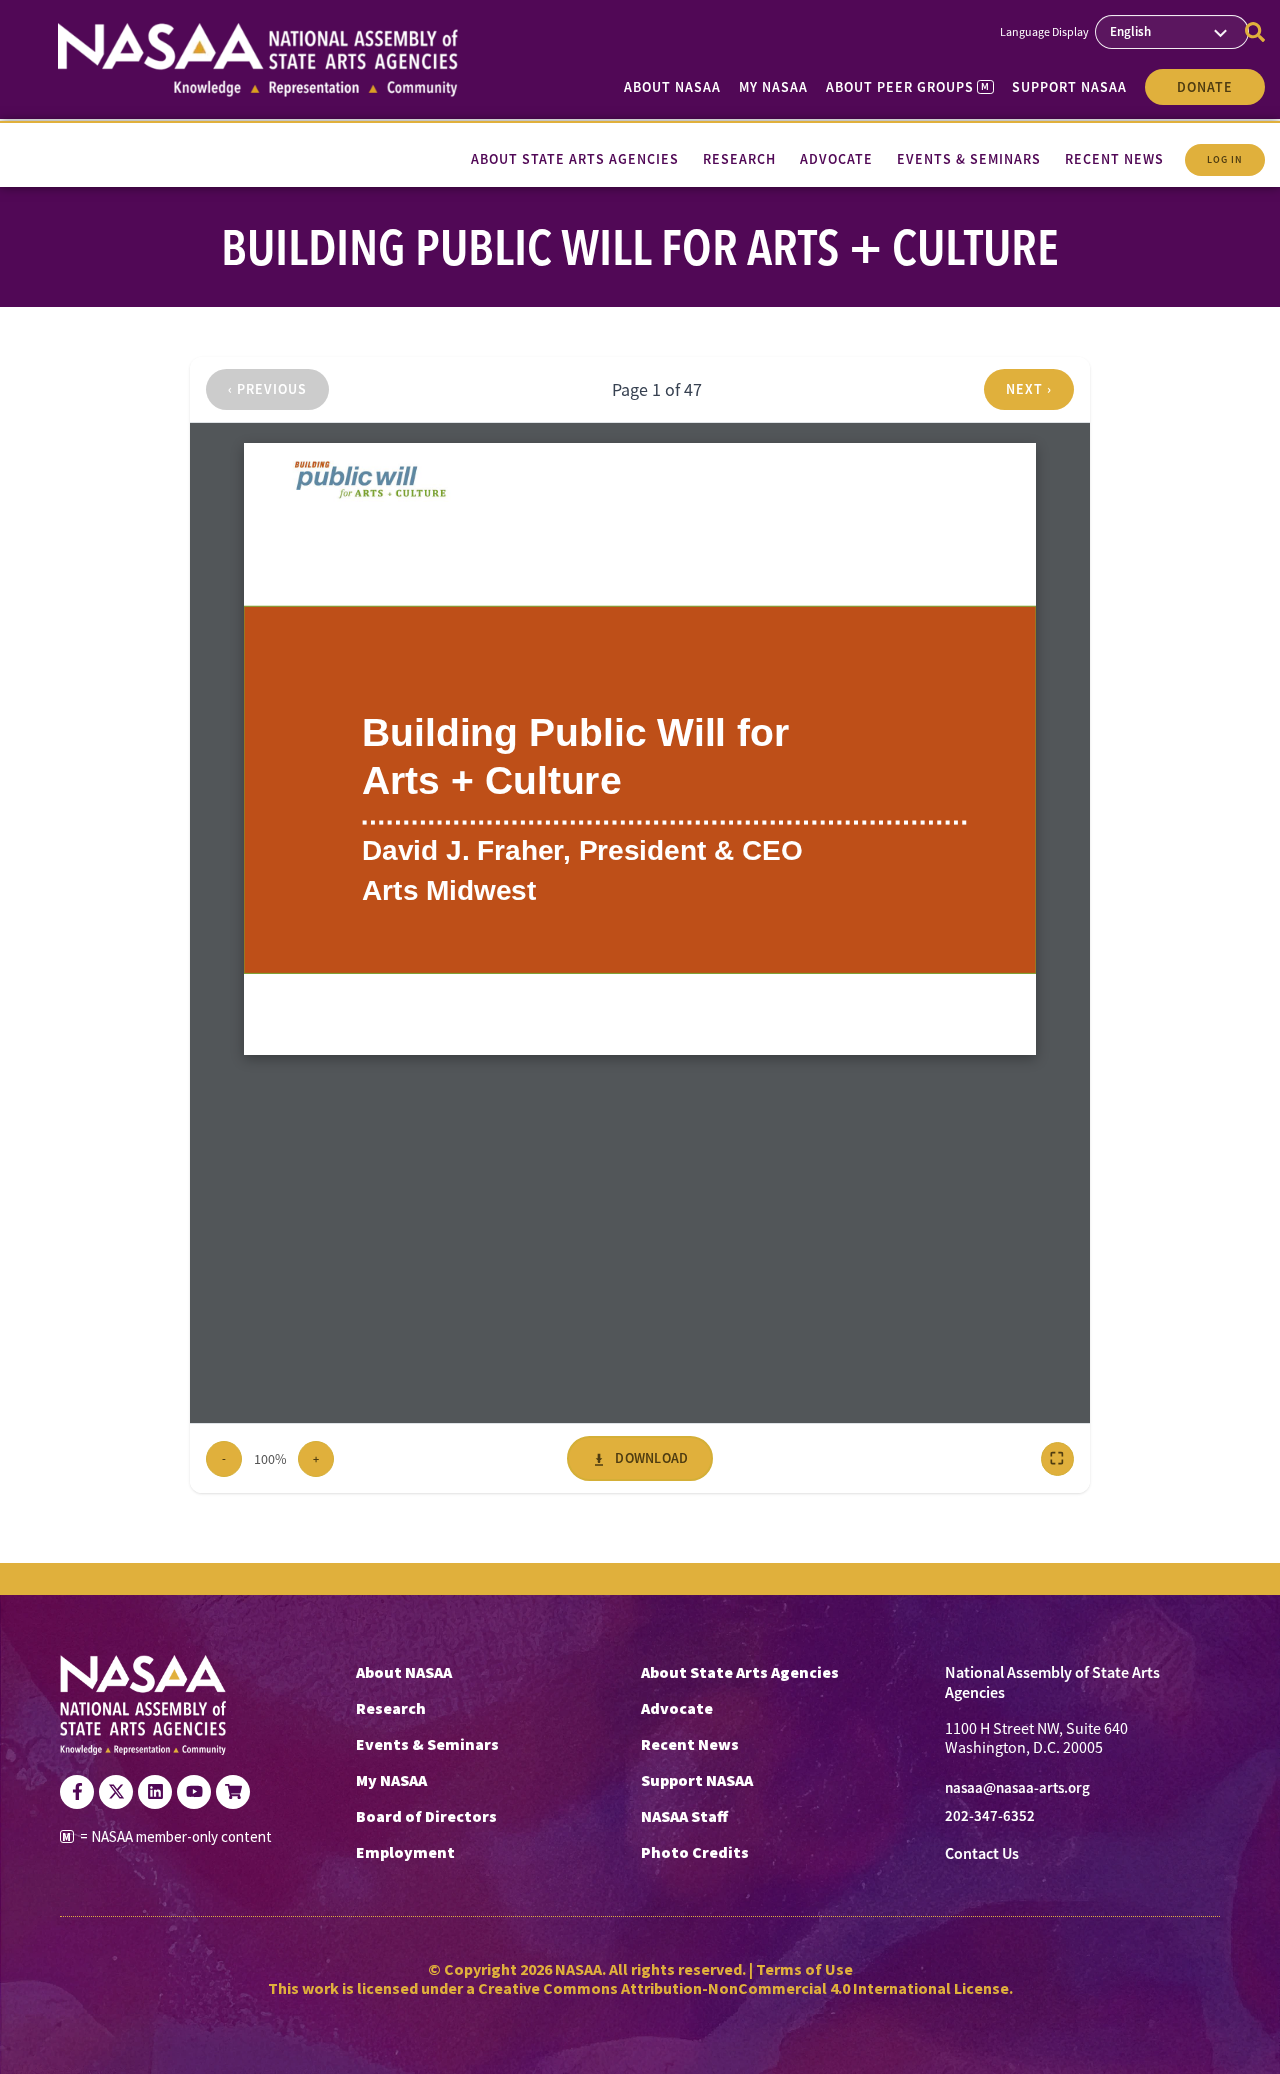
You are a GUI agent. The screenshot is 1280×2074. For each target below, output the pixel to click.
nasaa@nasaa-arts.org (1017, 1788)
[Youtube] (194, 1792)
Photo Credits (695, 1852)
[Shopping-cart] (233, 1792)
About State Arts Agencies (740, 1672)
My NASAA (773, 87)
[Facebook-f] (77, 1792)
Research (391, 1708)
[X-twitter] (116, 1792)
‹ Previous (267, 389)
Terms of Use (804, 1969)
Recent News (690, 1744)
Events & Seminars (427, 1744)
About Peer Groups (907, 87)
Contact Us (982, 1853)
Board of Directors (426, 1816)
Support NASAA (1069, 87)
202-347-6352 (990, 1816)
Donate (1205, 87)
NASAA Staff (684, 1816)
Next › (1029, 389)
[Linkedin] (155, 1792)
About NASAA (672, 87)
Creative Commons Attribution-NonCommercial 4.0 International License (743, 1988)
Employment (405, 1852)
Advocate (677, 1708)
